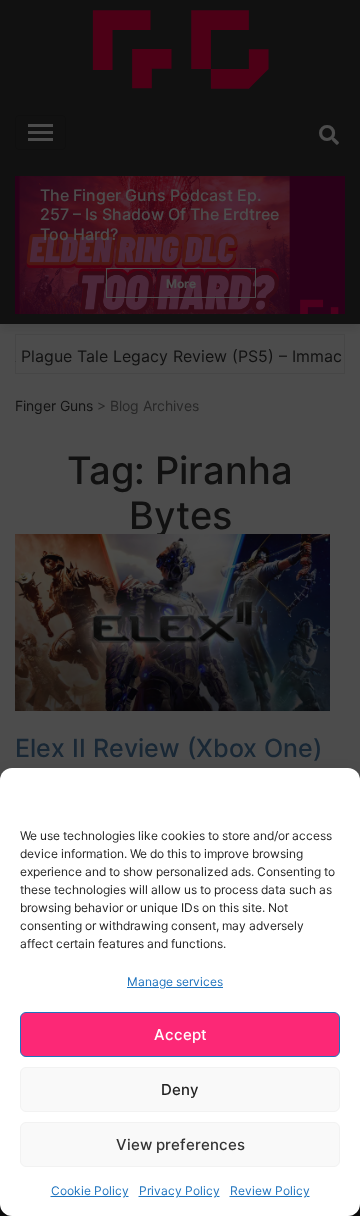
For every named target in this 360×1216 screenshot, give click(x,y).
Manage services (175, 981)
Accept (180, 1034)
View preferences (180, 1144)
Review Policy (270, 1190)
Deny (180, 1089)
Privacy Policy (179, 1190)
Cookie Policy (90, 1190)
